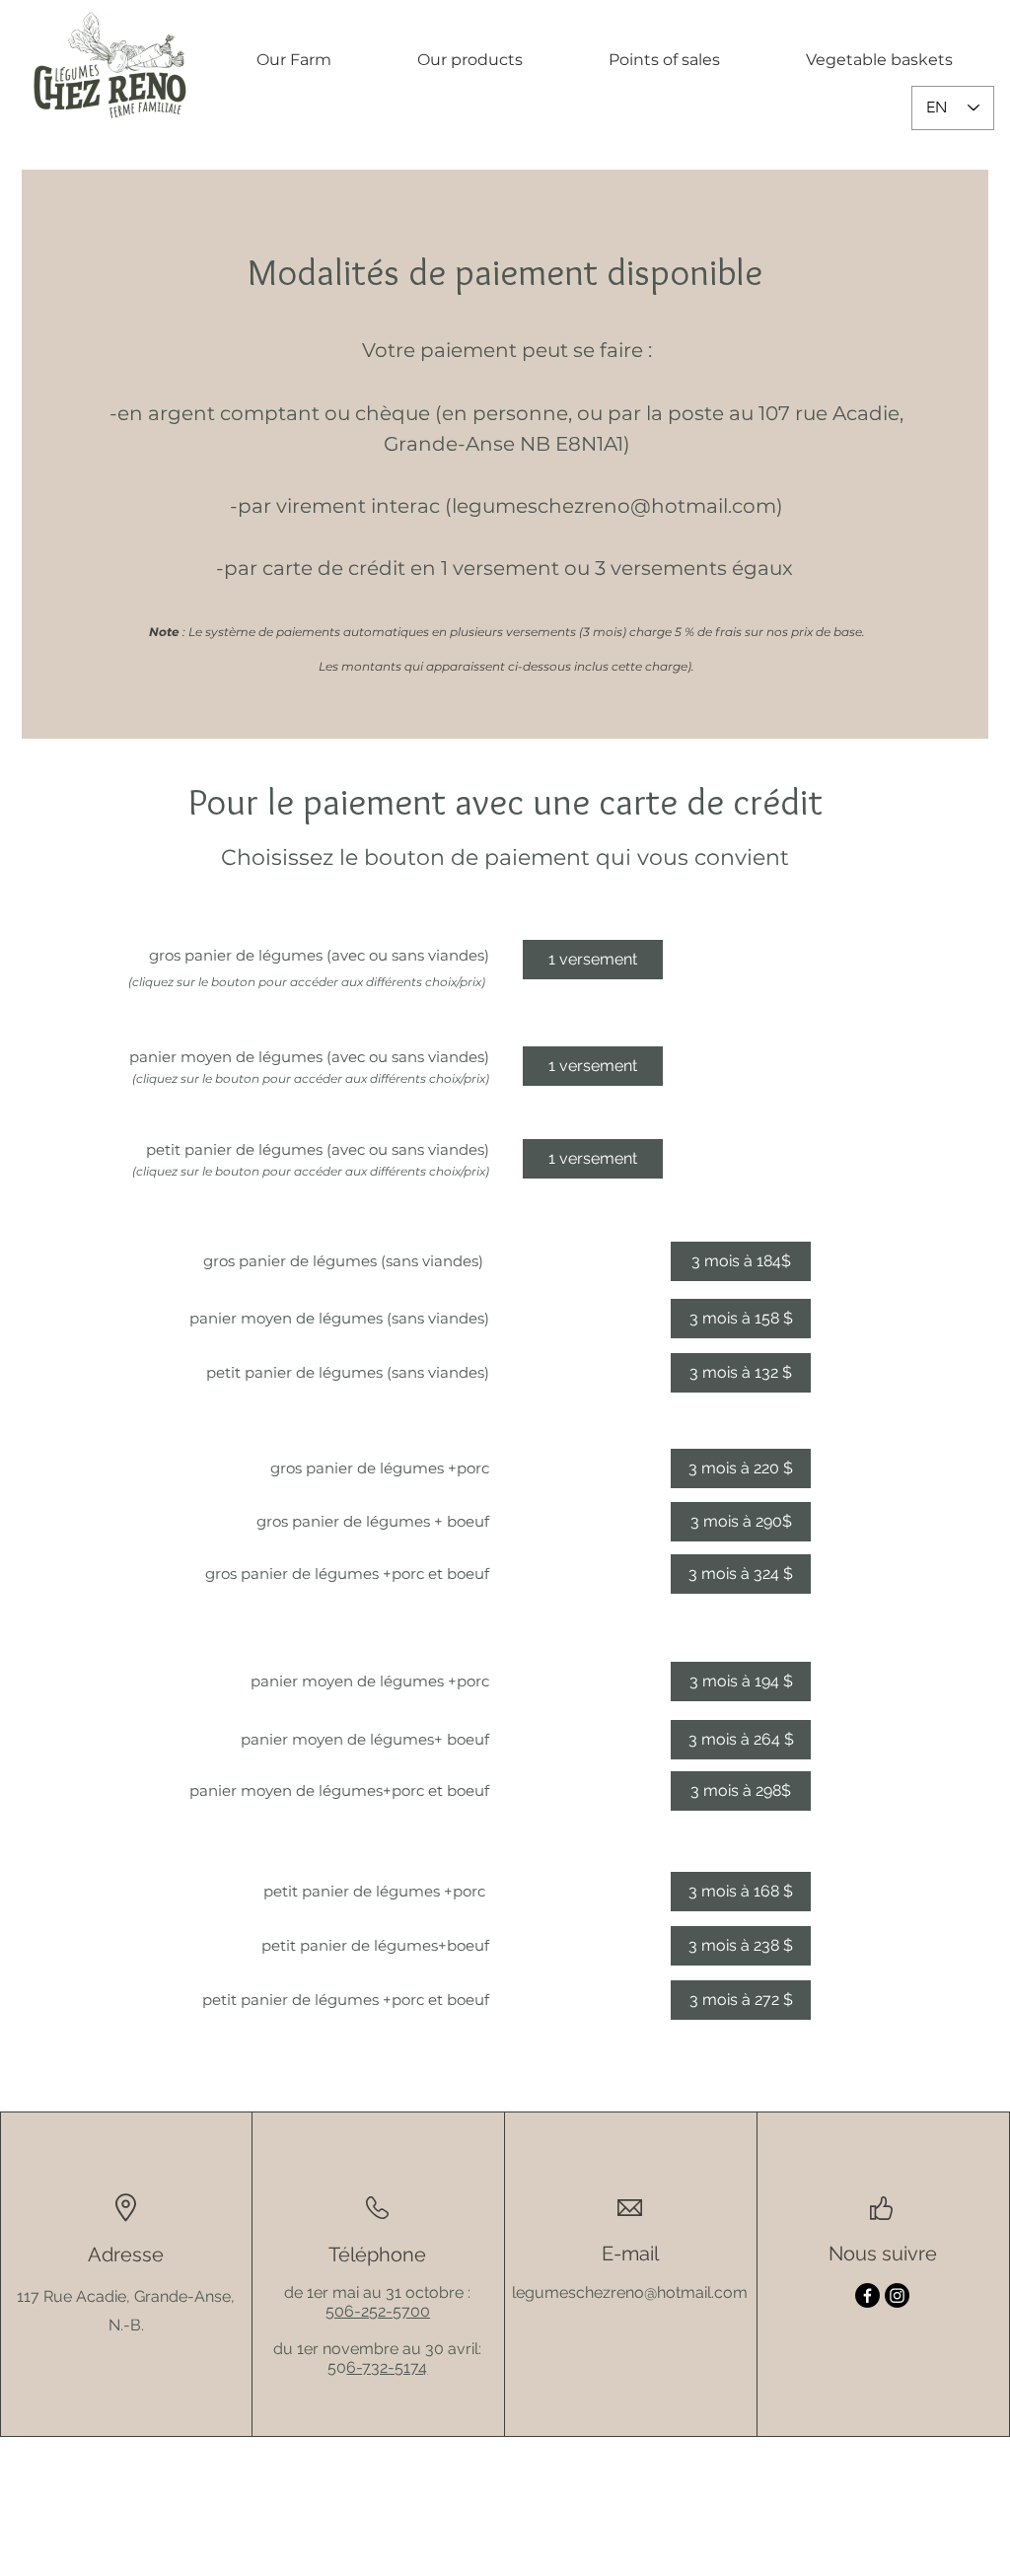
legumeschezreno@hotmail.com (614, 506)
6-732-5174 (387, 2367)
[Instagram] (897, 2295)
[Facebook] (867, 2295)
